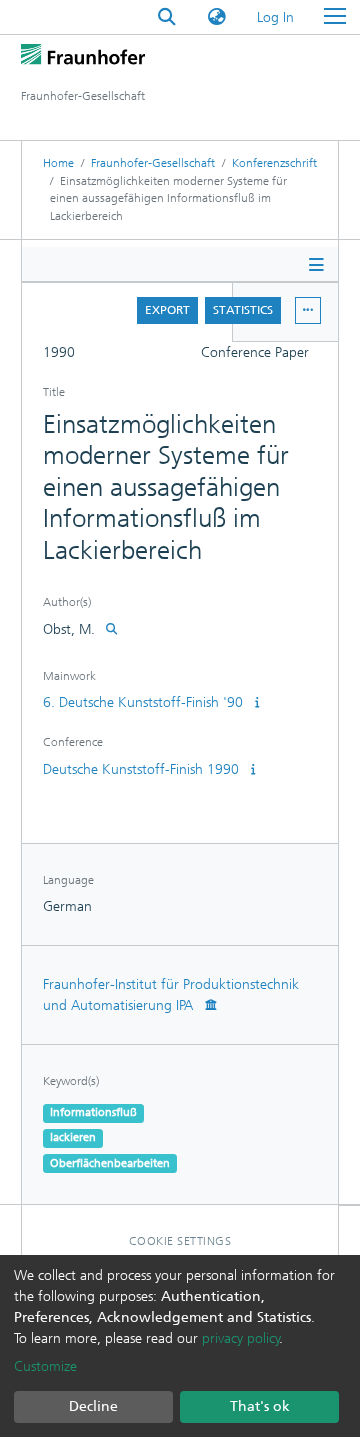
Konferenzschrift (274, 163)
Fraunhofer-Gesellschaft (153, 163)
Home (58, 163)
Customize (45, 1366)
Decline (93, 1406)
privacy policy (241, 1338)
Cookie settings (180, 1241)
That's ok (260, 1406)
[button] (217, 17)
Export (167, 310)
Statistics (243, 310)
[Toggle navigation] (335, 17)
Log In (276, 17)
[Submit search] (167, 17)
